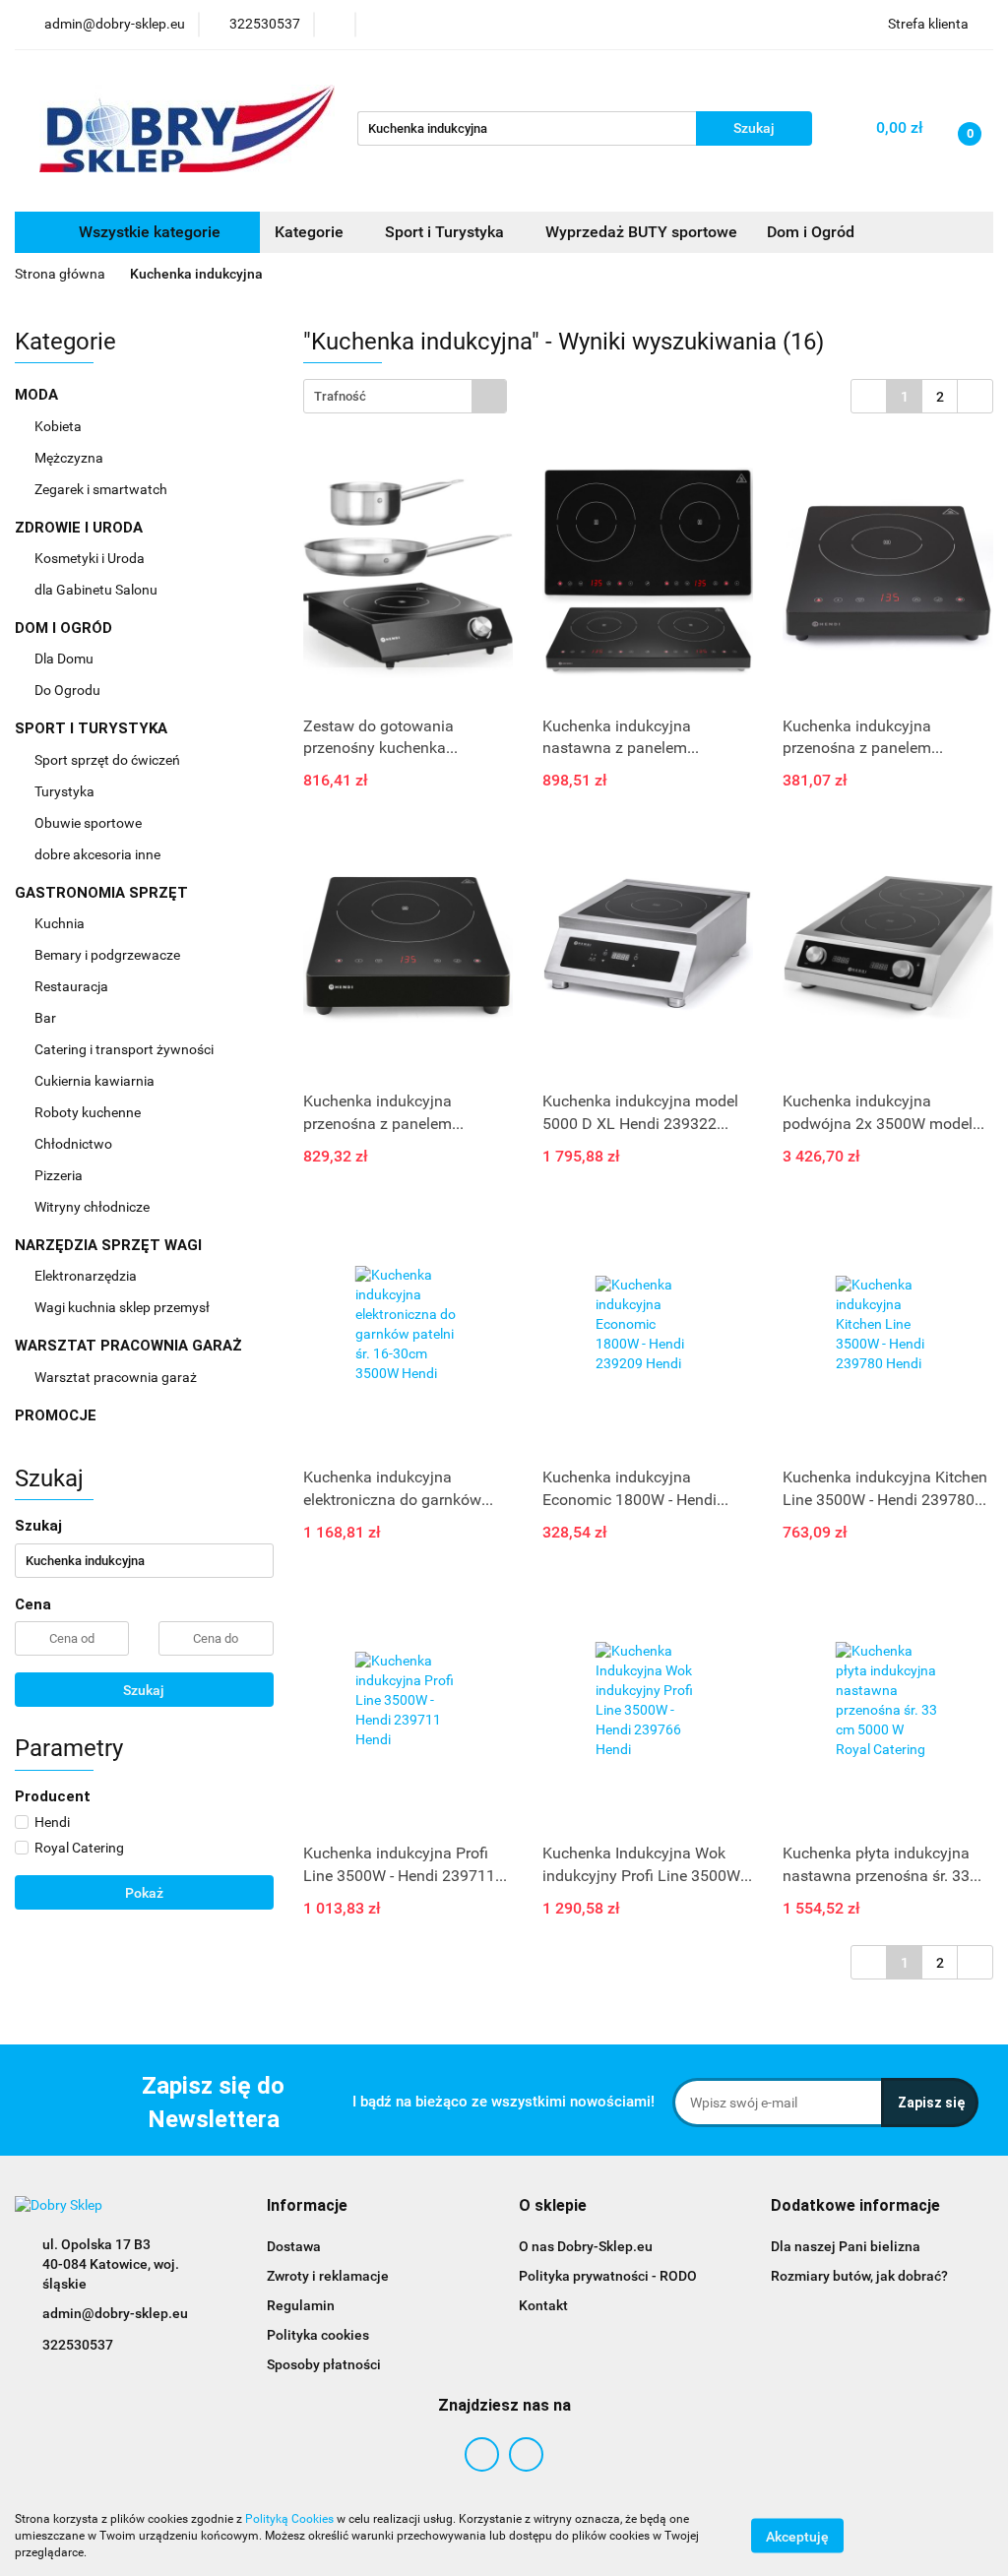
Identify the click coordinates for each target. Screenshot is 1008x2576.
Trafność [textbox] (340, 396)
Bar (47, 1018)
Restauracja (73, 986)
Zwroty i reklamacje (328, 2276)
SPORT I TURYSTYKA (93, 728)
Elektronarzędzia (87, 1276)
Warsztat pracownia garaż (117, 1377)
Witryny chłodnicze (92, 1207)
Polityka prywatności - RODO (608, 2276)
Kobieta (60, 426)
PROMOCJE (56, 1415)
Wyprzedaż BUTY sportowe (641, 232)
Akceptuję (797, 2537)
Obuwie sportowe (88, 823)
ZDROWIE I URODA (81, 528)
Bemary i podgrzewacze (109, 955)
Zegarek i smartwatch (101, 489)
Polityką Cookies (289, 2519)
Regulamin (301, 2305)
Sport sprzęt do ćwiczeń (109, 760)
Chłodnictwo (75, 1144)
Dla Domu (65, 659)
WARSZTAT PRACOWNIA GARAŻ (130, 1346)
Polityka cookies (318, 2335)
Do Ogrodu (69, 690)
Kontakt (543, 2305)
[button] (307, 2206)
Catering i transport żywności (126, 1049)
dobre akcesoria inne (97, 854)
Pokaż (144, 1893)
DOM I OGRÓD (65, 628)
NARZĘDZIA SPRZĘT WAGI (110, 1245)
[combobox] (405, 396)
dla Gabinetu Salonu (97, 590)
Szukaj (144, 1690)
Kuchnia (61, 923)
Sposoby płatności (324, 2364)
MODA (38, 395)
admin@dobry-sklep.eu (115, 2313)
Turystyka (66, 791)
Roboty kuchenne (89, 1112)
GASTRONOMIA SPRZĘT (103, 893)
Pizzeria (60, 1175)
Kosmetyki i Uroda (90, 558)
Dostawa (294, 2246)
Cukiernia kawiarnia (96, 1081)
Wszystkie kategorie (148, 232)
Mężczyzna (70, 458)
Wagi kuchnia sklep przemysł (124, 1307)
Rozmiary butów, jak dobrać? (859, 2276)
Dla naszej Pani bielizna (846, 2246)
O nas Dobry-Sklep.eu (586, 2246)
